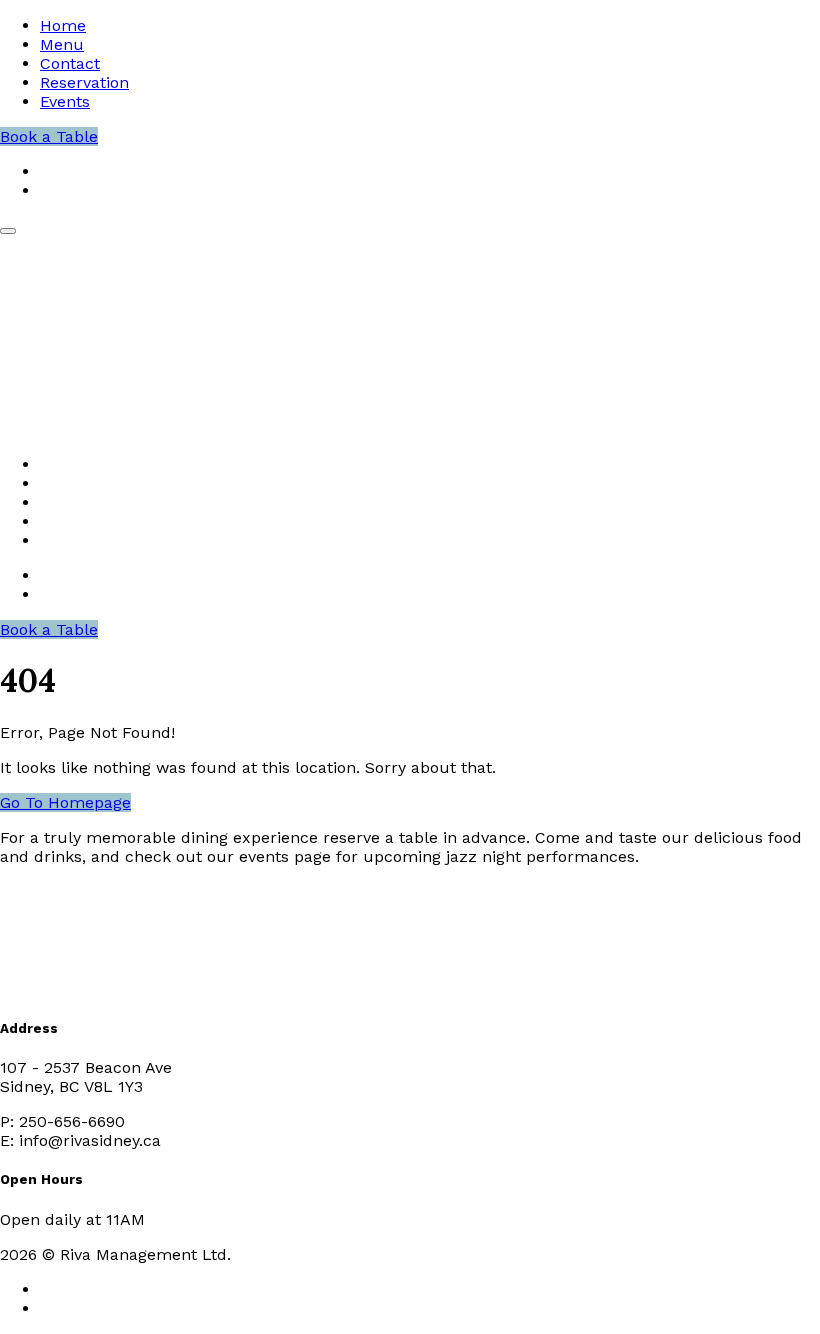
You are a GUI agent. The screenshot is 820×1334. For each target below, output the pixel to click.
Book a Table (49, 136)
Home (63, 25)
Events (65, 101)
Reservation (84, 82)
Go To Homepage (65, 802)
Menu (62, 44)
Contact (70, 63)
